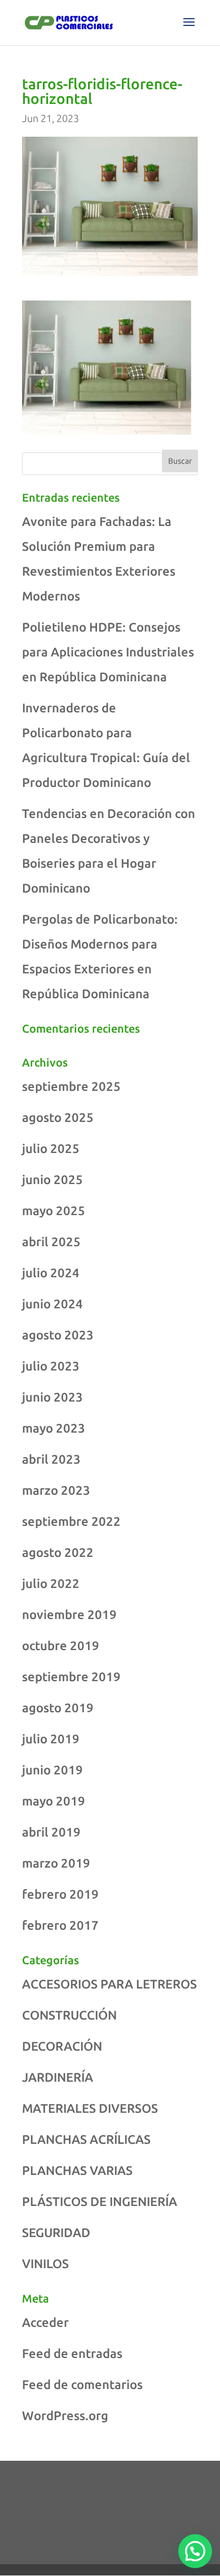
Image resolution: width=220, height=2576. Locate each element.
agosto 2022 (58, 1552)
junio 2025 (52, 1179)
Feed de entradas (72, 2353)
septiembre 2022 (71, 1521)
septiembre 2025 (71, 1086)
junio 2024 (52, 1304)
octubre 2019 (61, 1645)
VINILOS (45, 2263)
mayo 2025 (54, 1210)
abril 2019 (51, 1832)
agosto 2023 (58, 1335)
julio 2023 (51, 1366)
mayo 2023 (54, 1428)
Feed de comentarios (82, 2384)
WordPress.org (65, 2415)
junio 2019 (52, 1770)
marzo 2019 (56, 1863)
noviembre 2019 (69, 1614)
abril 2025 (51, 1241)
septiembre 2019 (71, 1676)
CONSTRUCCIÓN (69, 2015)
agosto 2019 (58, 1707)
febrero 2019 (60, 1894)
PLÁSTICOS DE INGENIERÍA (100, 2201)
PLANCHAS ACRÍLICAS (86, 2139)
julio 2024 (51, 1272)
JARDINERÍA (58, 2077)
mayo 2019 (54, 1801)
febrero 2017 (60, 1925)
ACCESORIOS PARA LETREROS (109, 1984)
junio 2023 (52, 1397)
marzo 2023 (56, 1490)
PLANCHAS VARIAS (77, 2170)
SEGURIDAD (56, 2232)
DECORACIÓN (62, 2046)
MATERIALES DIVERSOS (90, 2108)
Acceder (45, 2322)
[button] (195, 2551)
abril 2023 (51, 1459)
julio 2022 (51, 1583)
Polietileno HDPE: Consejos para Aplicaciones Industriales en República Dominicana (108, 652)
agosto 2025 (58, 1117)
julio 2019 (51, 1739)
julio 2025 (51, 1148)
